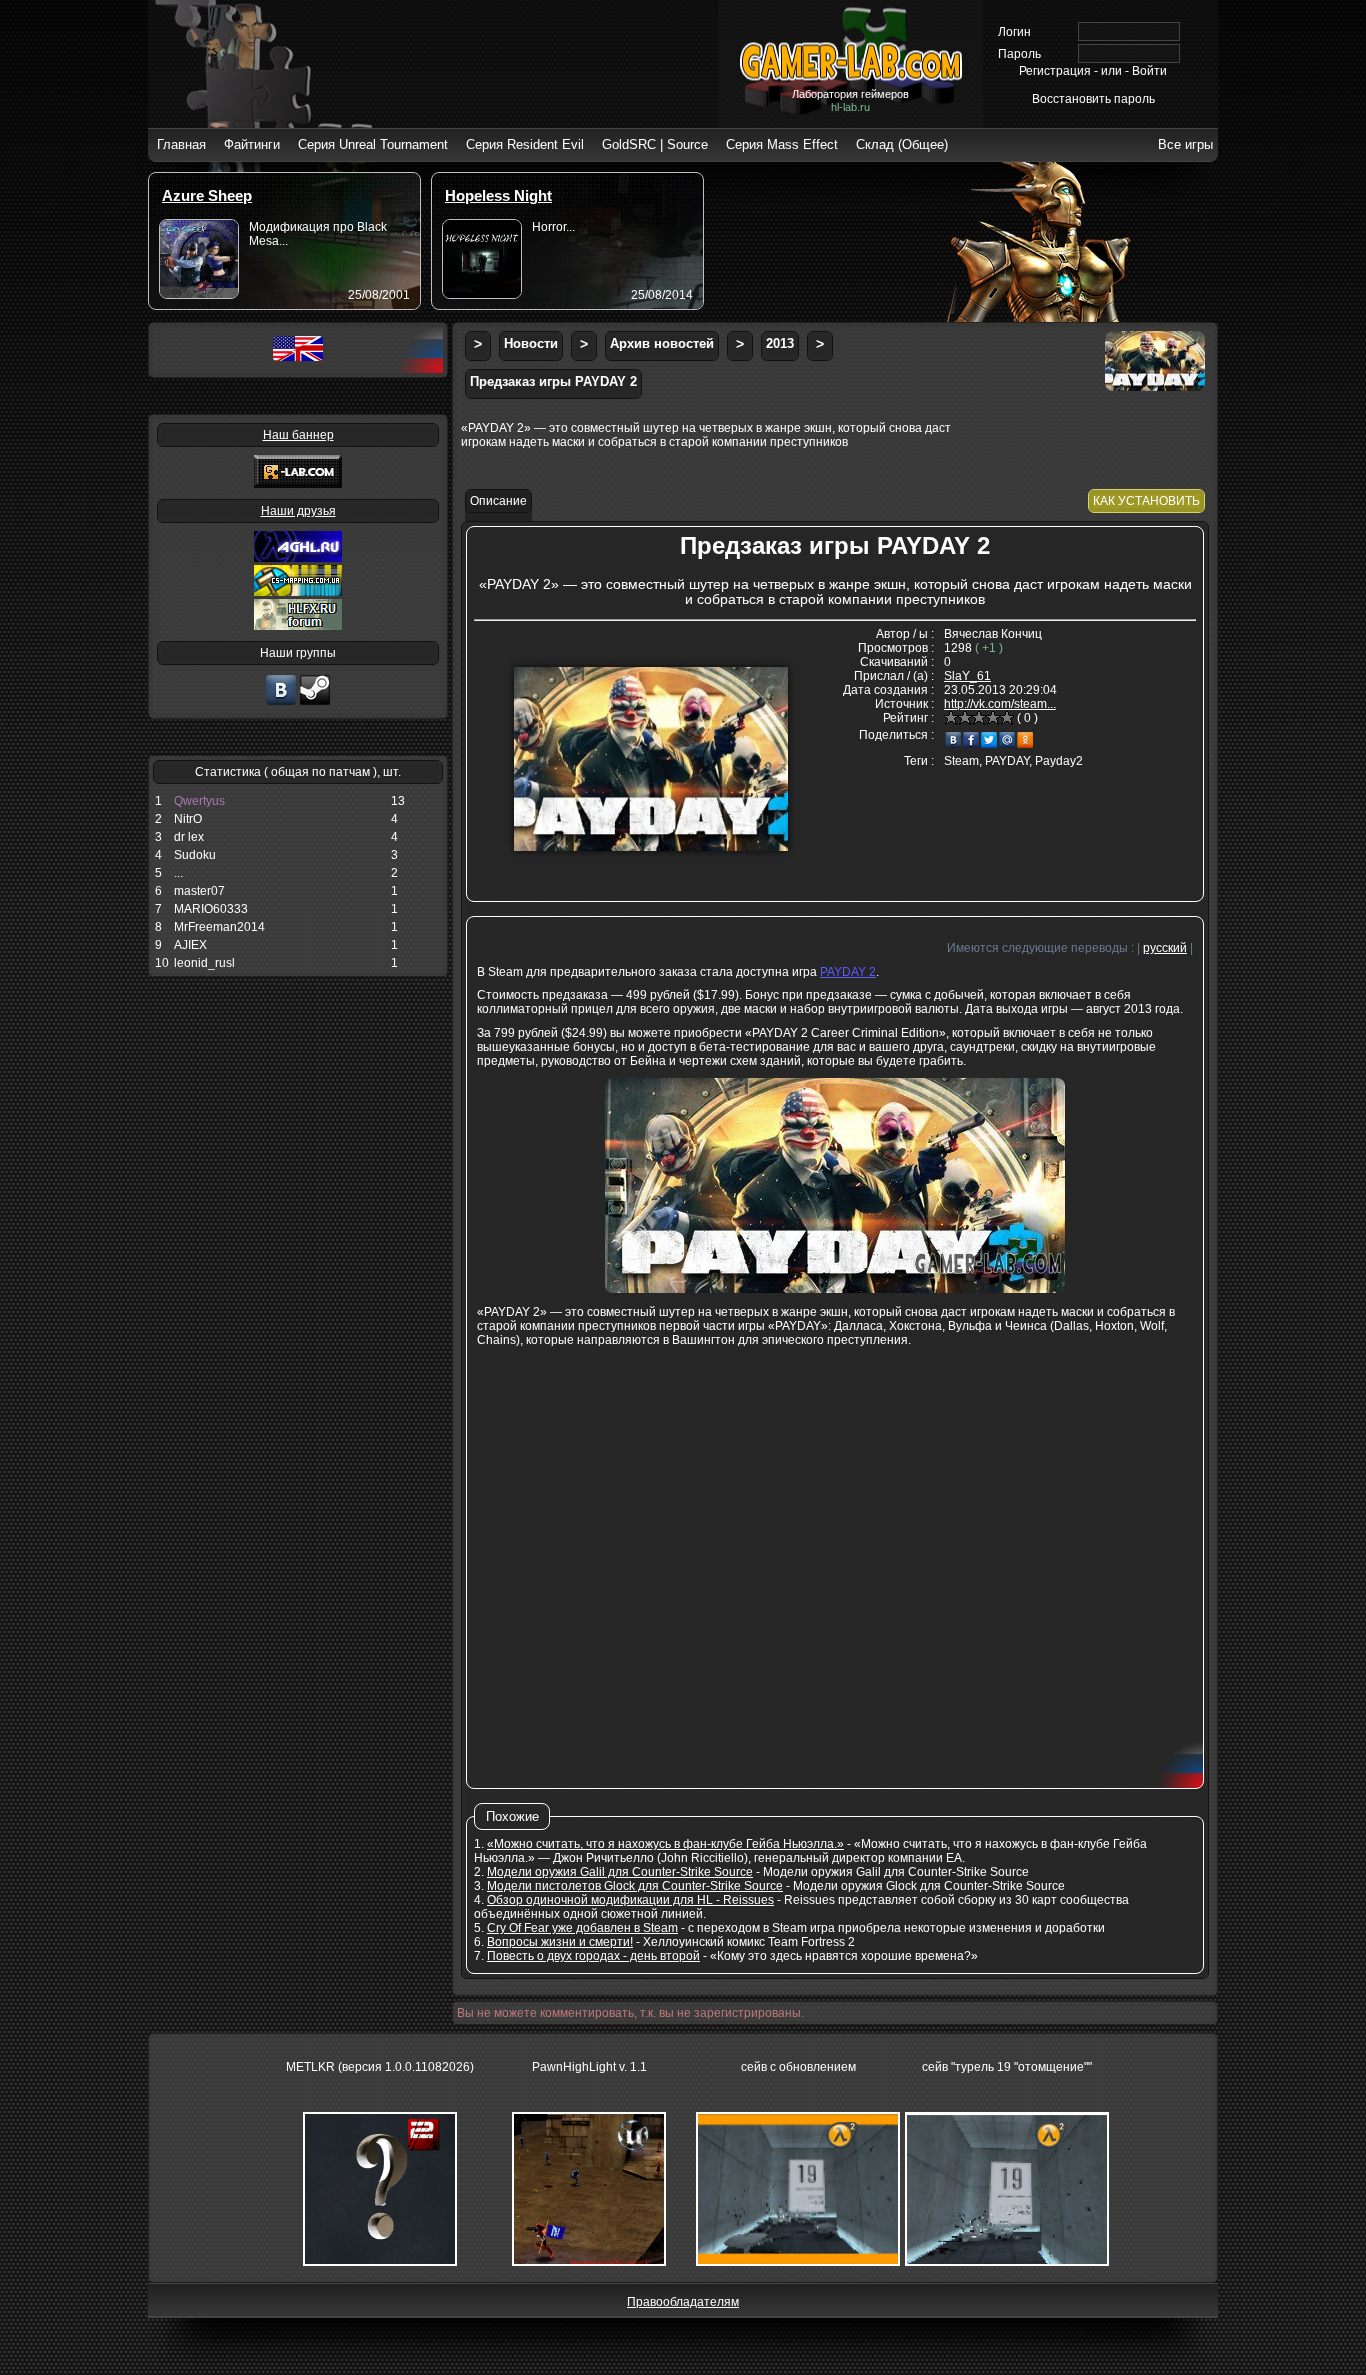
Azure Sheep (207, 195)
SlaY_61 (967, 676)
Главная (181, 144)
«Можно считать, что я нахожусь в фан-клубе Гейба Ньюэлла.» (665, 1844)
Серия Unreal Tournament (373, 144)
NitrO (188, 819)
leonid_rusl (204, 963)
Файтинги (252, 144)
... (178, 873)
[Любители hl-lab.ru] (315, 703)
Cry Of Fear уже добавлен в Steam (582, 1928)
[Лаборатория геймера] (281, 703)
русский (1165, 948)
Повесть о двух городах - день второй (593, 1956)
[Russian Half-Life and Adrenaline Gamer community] (298, 558)
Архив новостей (662, 343)
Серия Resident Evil (525, 144)
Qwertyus (199, 801)
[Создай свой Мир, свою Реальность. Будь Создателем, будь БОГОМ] (298, 592)
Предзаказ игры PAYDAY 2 (553, 381)
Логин (1014, 32)
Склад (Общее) (902, 144)
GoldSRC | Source (655, 144)
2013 (780, 343)
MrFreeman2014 (219, 927)
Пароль (1019, 54)
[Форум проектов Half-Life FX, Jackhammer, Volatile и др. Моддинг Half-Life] (298, 626)
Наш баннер (298, 435)
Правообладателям (683, 2302)
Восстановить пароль (1093, 99)
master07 (199, 891)
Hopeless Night (498, 195)
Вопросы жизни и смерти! (560, 1942)
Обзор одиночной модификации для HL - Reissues (630, 1900)
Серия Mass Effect (782, 144)
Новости (531, 343)
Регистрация (1055, 71)
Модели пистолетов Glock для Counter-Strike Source (635, 1886)
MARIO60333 (211, 909)
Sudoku (195, 855)
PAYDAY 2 (848, 972)
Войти (1149, 71)
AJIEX (190, 945)
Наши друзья (298, 511)
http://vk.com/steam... (1000, 704)
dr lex (189, 837)
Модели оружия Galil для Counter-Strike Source (620, 1872)
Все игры (1185, 144)
